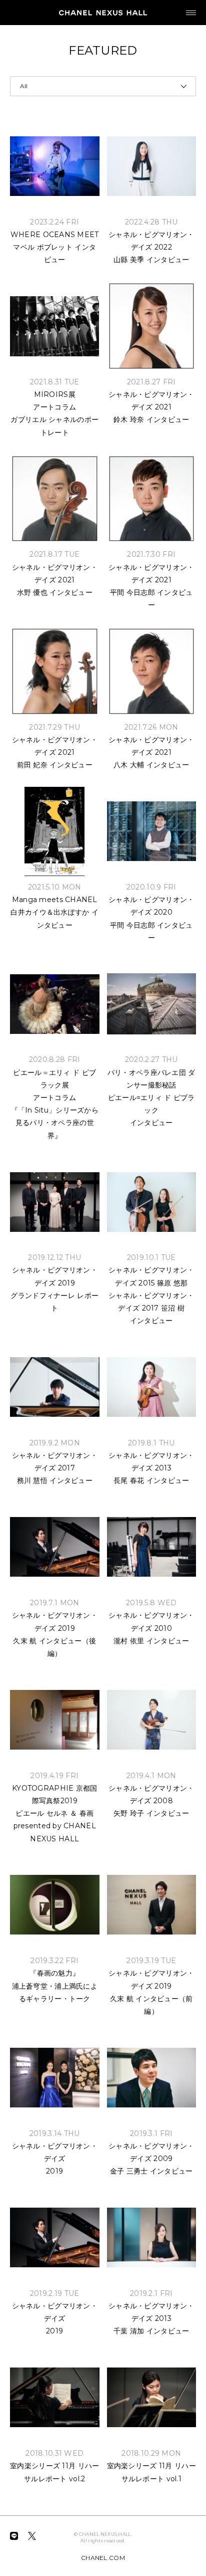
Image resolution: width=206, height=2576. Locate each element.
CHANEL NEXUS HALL (103, 13)
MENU (191, 13)
